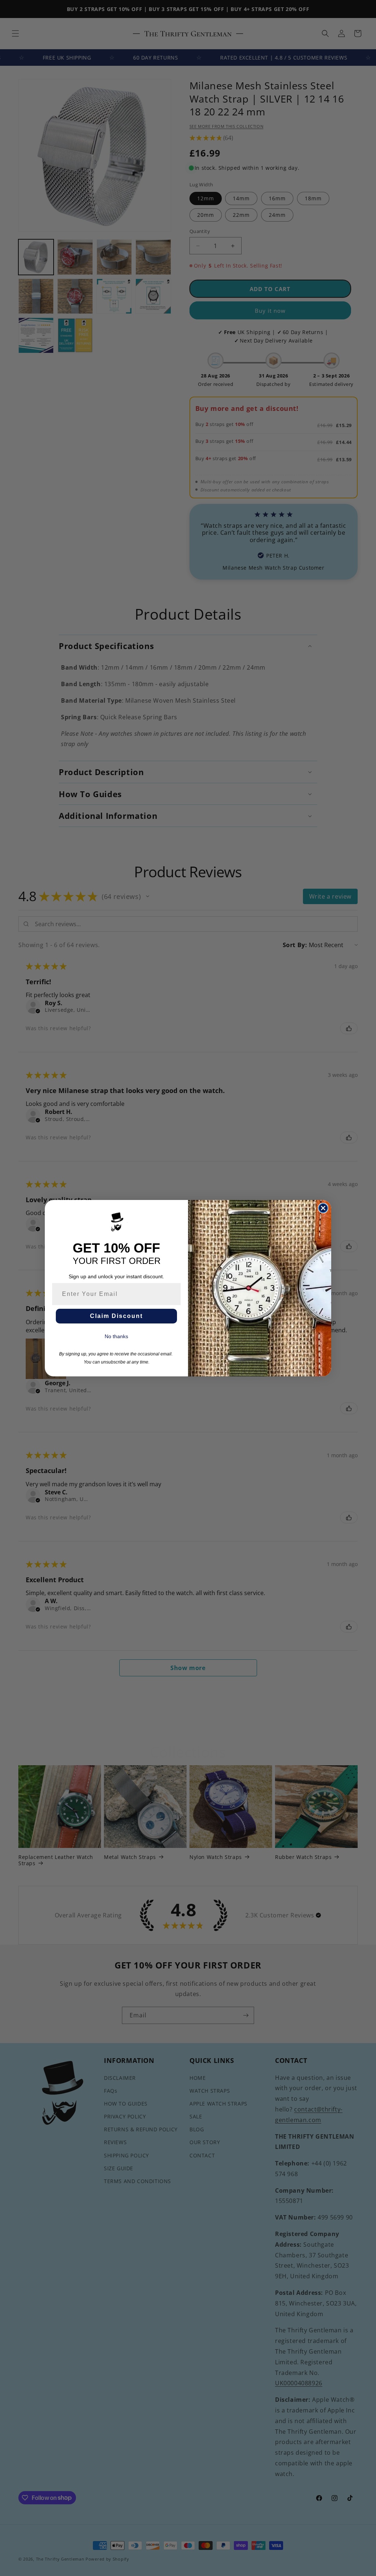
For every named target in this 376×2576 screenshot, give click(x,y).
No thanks (116, 1336)
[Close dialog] (323, 1208)
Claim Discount (116, 1316)
